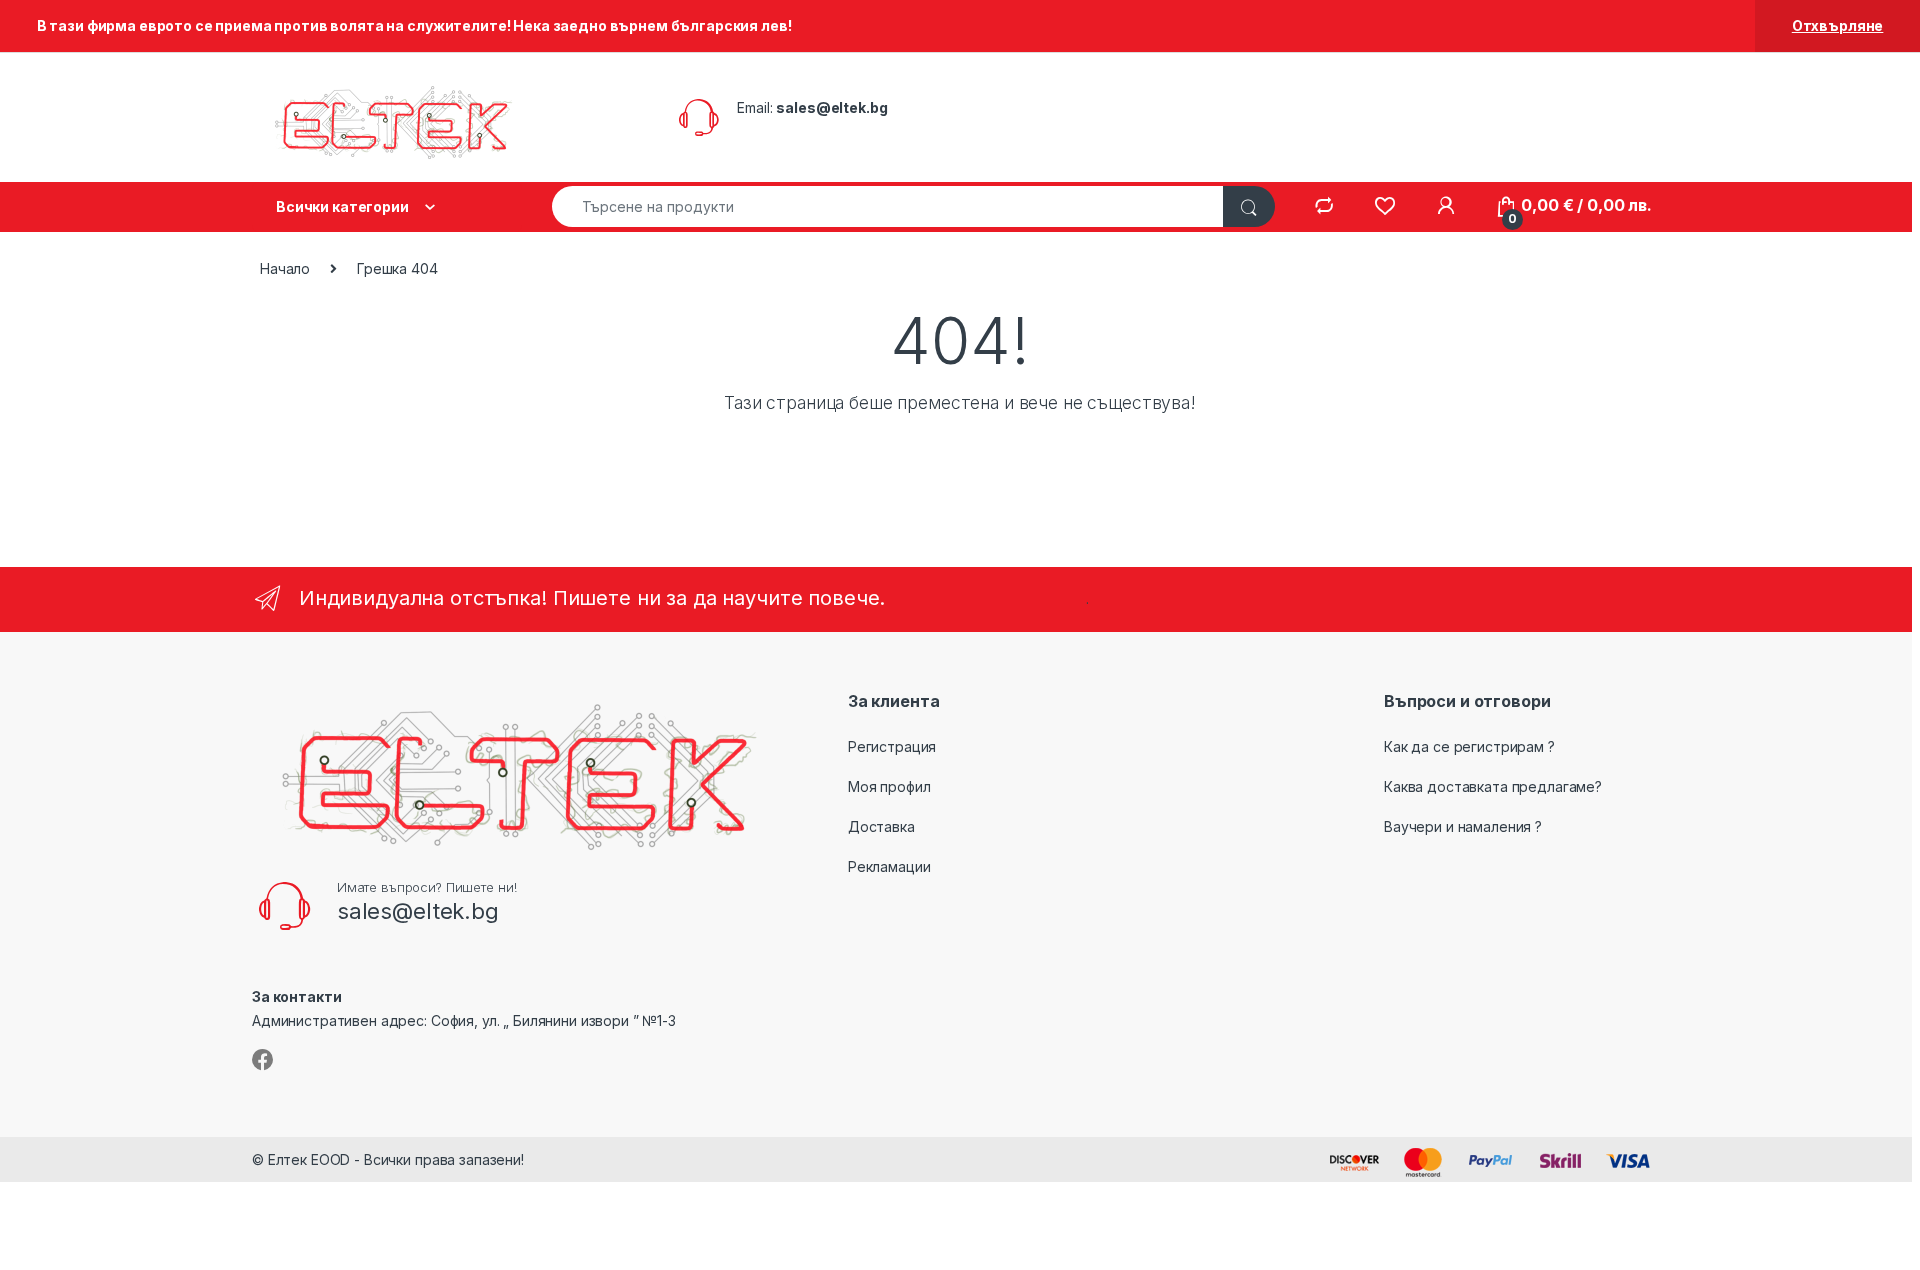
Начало (285, 268)
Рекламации (889, 866)
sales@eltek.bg (831, 107)
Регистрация (892, 746)
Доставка (881, 826)
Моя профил (889, 786)
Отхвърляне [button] (1838, 25)
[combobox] (888, 206)
